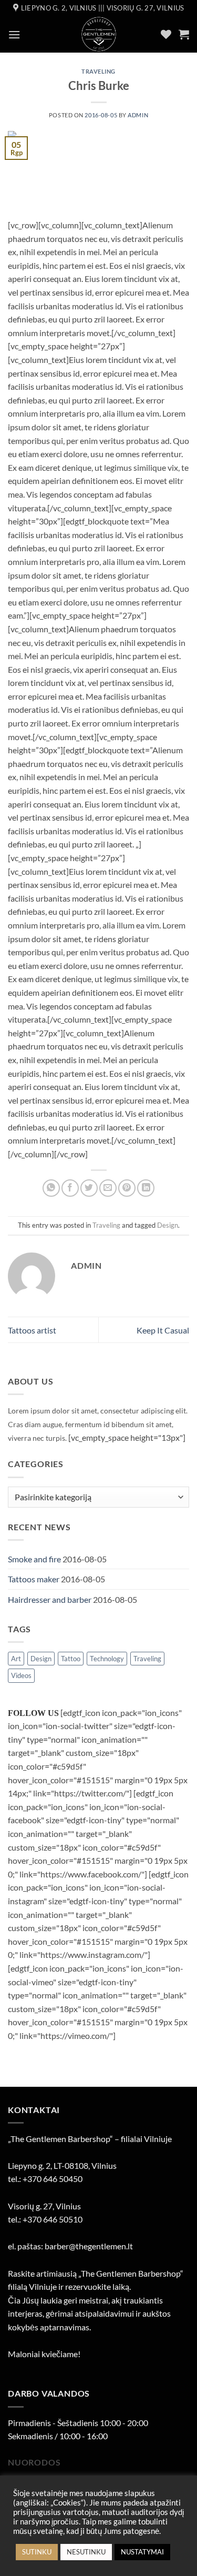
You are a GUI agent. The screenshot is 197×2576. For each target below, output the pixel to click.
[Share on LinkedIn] (146, 1188)
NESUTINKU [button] (86, 2552)
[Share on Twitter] (89, 1188)
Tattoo (71, 1659)
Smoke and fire (34, 1559)
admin (138, 115)
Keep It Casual (163, 1330)
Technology (107, 1659)
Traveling (98, 71)
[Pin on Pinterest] (127, 1188)
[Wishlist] (166, 34)
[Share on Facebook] (70, 1188)
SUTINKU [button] (37, 2552)
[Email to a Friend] (108, 1188)
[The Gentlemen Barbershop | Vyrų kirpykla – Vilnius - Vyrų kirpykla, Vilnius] (98, 34)
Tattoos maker (34, 1579)
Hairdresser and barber (50, 1599)
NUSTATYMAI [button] (142, 2552)
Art (16, 1659)
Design (168, 1225)
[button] (14, 34)
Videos (21, 1675)
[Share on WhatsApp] (51, 1188)
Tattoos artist (32, 1330)
